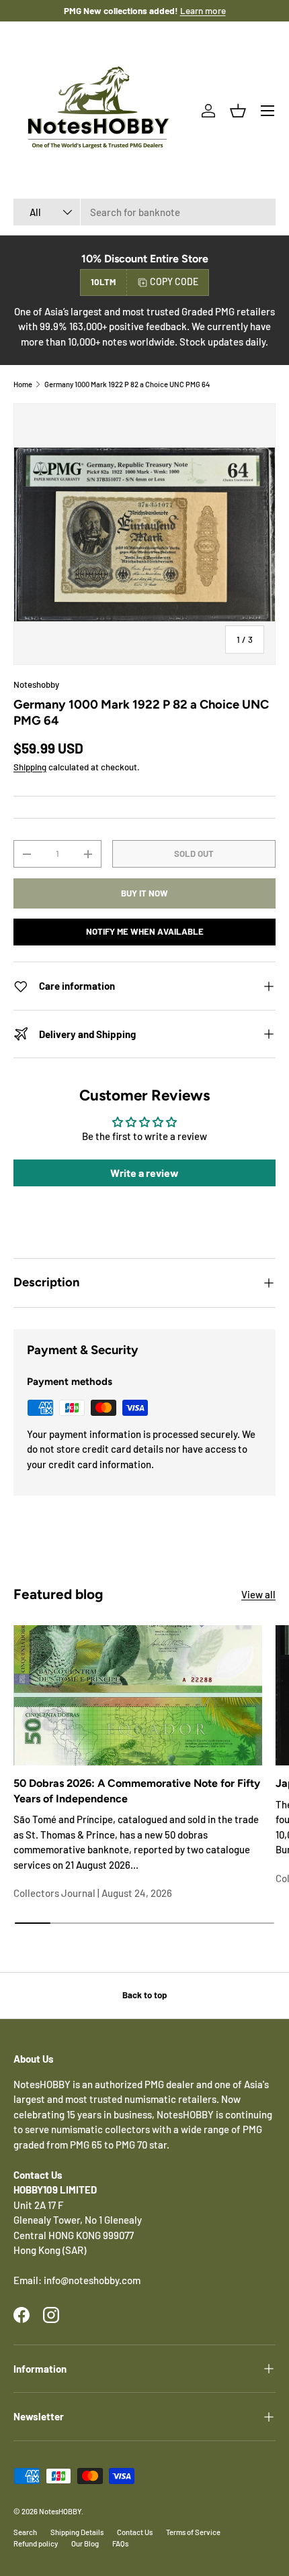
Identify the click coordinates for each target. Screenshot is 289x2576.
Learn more (189, 10)
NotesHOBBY (60, 2511)
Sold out (194, 854)
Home (23, 384)
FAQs (120, 2543)
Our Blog (85, 2543)
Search (25, 2532)
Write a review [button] (144, 1173)
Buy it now (144, 893)
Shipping (30, 767)
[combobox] (144, 212)
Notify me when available (145, 931)
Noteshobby (36, 684)
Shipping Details (77, 2532)
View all (258, 1594)
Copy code (174, 281)
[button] (238, 111)
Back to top (144, 1995)
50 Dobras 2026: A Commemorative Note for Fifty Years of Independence (137, 1791)
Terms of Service (193, 2532)
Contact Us (135, 2532)
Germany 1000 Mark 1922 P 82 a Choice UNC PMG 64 (127, 384)
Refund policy (36, 2543)
